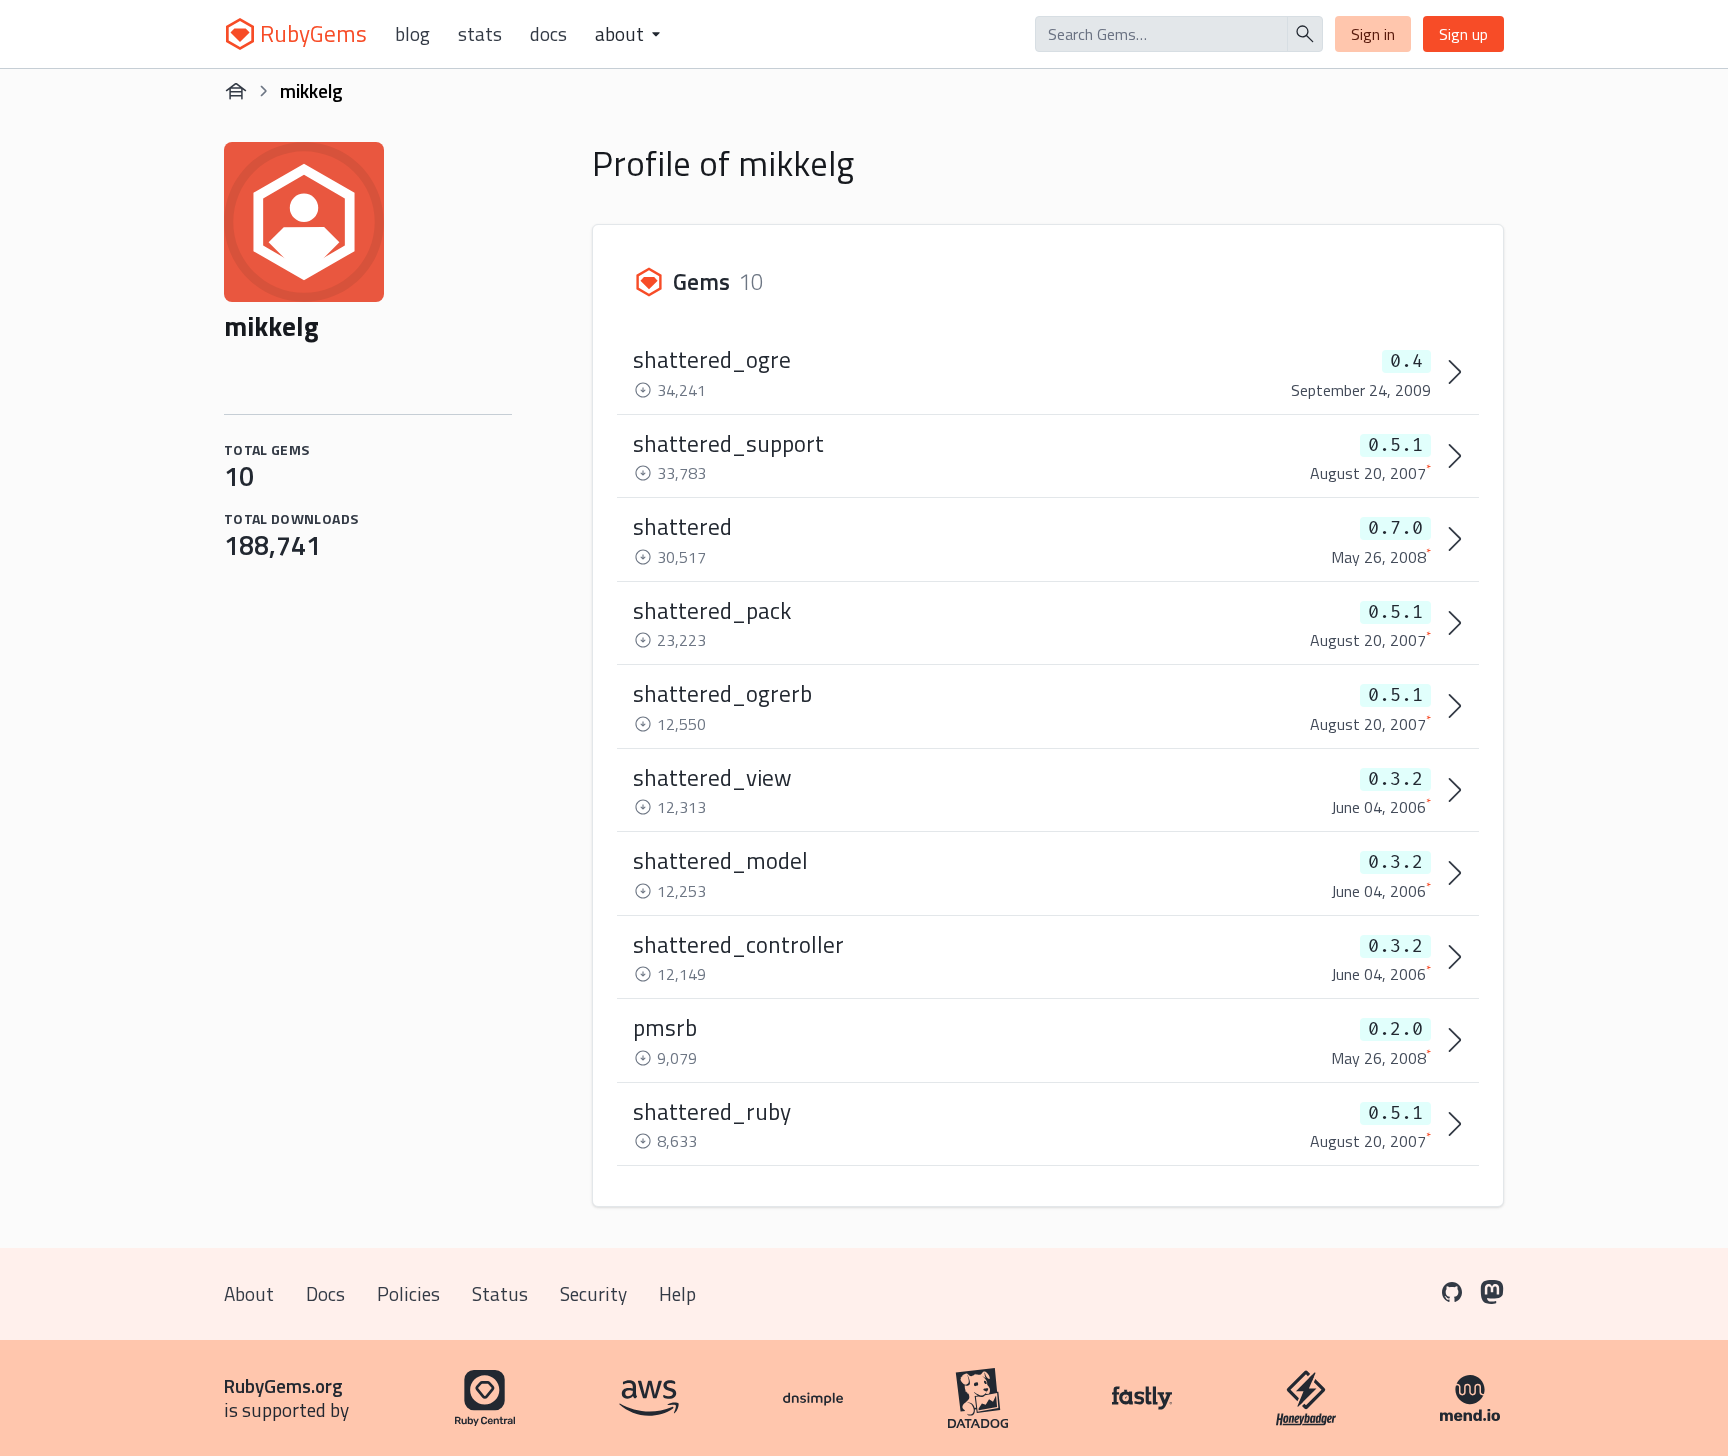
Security (593, 1293)
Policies (408, 1293)
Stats (480, 34)
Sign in (1373, 34)
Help (677, 1293)
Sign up (1463, 34)
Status (500, 1293)
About (249, 1293)
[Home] (236, 91)
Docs (548, 34)
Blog (412, 34)
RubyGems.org (283, 1385)
